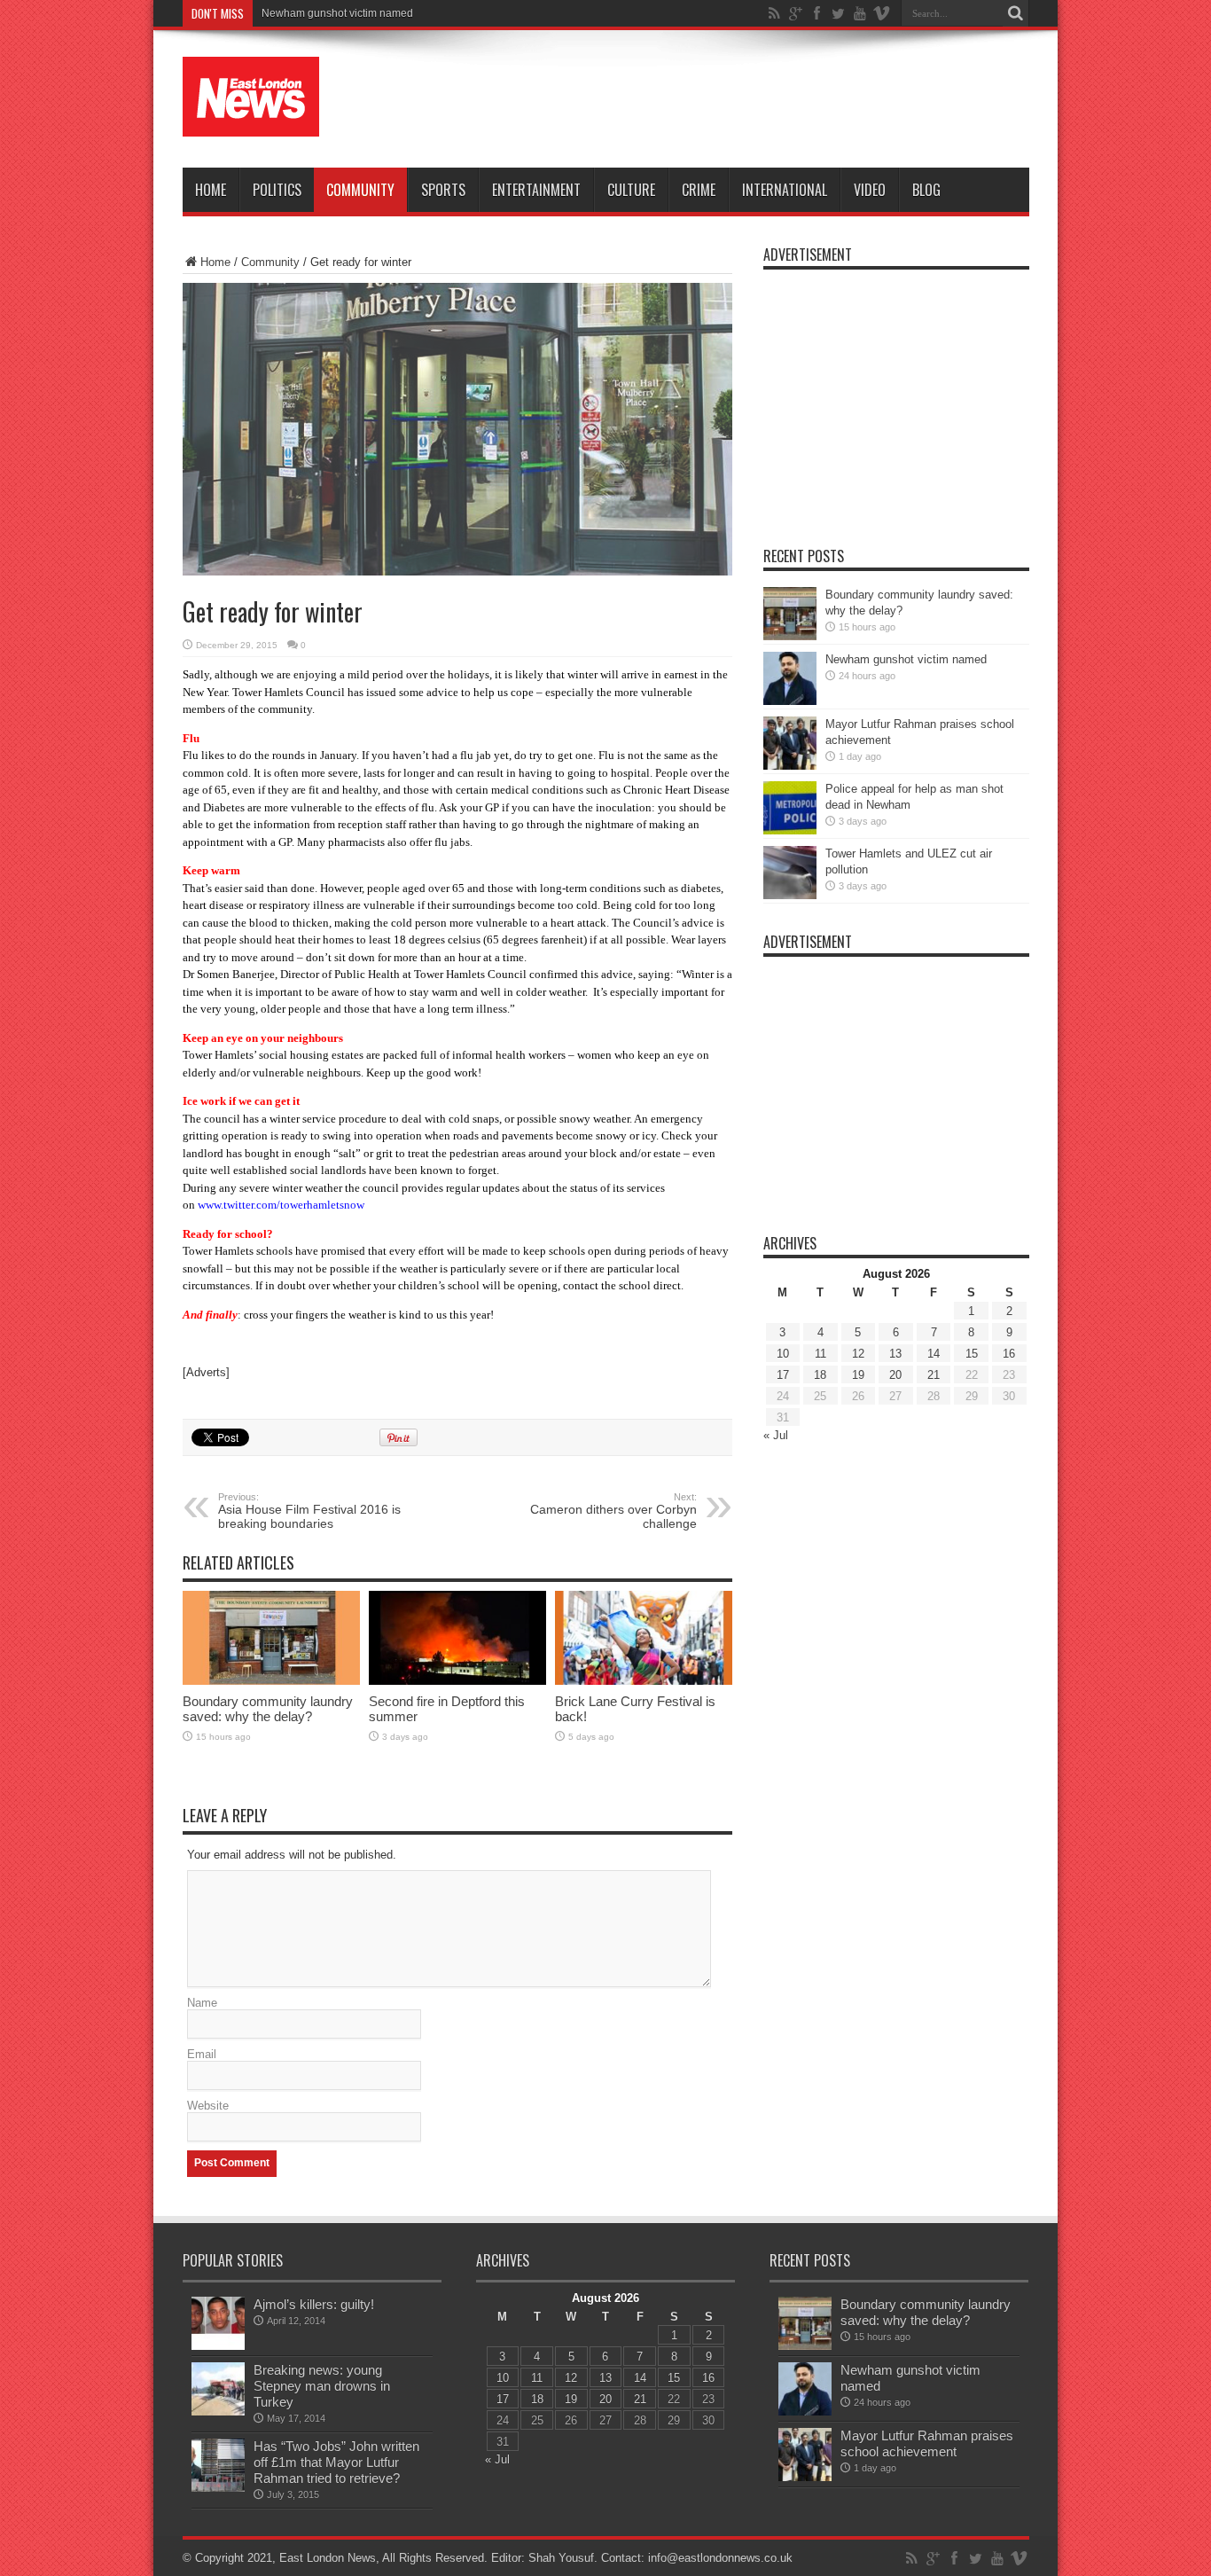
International (785, 190)
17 (783, 1375)
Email (202, 2054)
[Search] (1016, 13)
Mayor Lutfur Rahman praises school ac (357, 13)
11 (820, 1354)
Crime (699, 190)
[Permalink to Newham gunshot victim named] (790, 701)
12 (858, 1354)
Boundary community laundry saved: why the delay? (268, 1709)
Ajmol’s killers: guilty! (314, 2304)
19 (858, 1375)
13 (895, 1354)
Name (202, 2003)
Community (360, 190)
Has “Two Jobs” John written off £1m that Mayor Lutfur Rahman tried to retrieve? (336, 2462)
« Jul (776, 1435)
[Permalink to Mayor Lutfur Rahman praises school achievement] (790, 766)
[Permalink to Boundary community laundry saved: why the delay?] (271, 1681)
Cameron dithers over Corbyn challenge (613, 1511)
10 (783, 1354)
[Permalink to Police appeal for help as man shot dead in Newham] (790, 830)
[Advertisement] (707, 99)
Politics (277, 190)
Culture (631, 190)
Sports (443, 190)
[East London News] (251, 123)
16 (1009, 1354)
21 (934, 1375)
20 (895, 1375)
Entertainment (536, 190)
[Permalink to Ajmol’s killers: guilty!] (218, 2346)
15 (972, 1354)
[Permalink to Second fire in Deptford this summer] (457, 1681)
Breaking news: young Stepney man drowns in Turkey (322, 2386)
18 (820, 1375)
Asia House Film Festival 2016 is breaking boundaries (309, 1511)
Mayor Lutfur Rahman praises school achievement (927, 2443)
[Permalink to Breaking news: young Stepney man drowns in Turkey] (218, 2412)
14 (934, 1354)
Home (211, 190)
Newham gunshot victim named (906, 659)
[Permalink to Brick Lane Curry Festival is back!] (644, 1681)
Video (870, 190)
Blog (926, 190)
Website (208, 2106)
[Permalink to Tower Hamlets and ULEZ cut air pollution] (790, 895)
